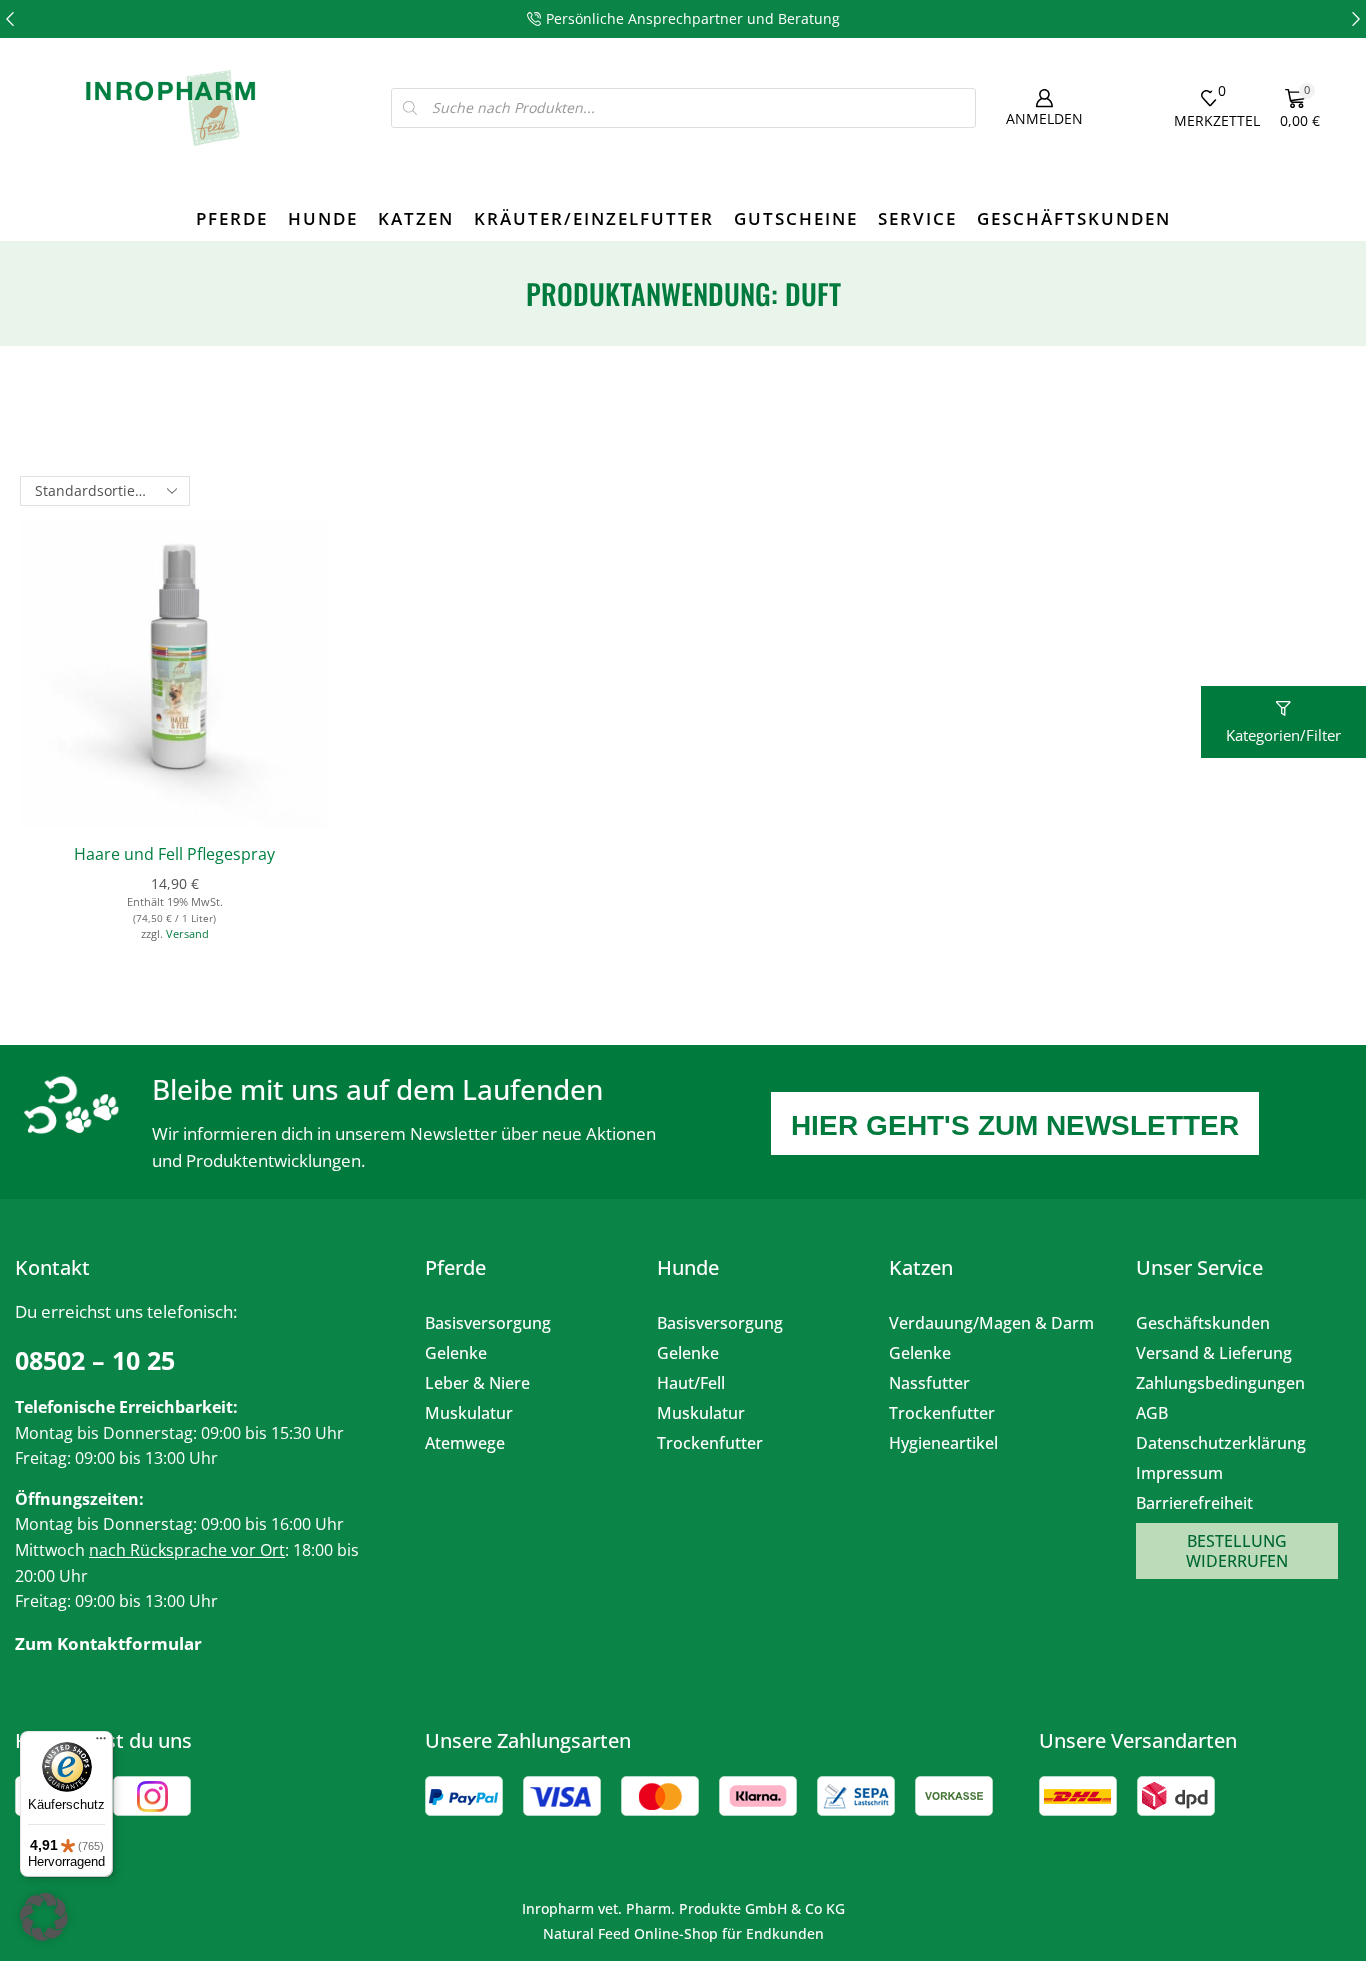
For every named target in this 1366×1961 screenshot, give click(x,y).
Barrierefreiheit (1194, 1503)
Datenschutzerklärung (1221, 1443)
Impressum (1179, 1473)
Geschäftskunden (1074, 218)
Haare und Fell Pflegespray (174, 854)
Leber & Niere (477, 1383)
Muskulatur (469, 1413)
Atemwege (465, 1443)
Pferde (232, 218)
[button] (10, 19)
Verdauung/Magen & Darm (991, 1323)
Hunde (323, 218)
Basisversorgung (488, 1323)
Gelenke (456, 1353)
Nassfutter (929, 1383)
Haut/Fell (691, 1383)
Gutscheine (796, 218)
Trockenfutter (710, 1443)
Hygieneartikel (943, 1443)
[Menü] (101, 1743)
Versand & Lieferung (1214, 1353)
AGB (1152, 1413)
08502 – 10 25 (95, 1360)
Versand (187, 933)
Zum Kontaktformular (108, 1643)
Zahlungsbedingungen (1220, 1383)
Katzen (416, 218)
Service (917, 218)
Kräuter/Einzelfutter (594, 218)
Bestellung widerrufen (1237, 1551)
